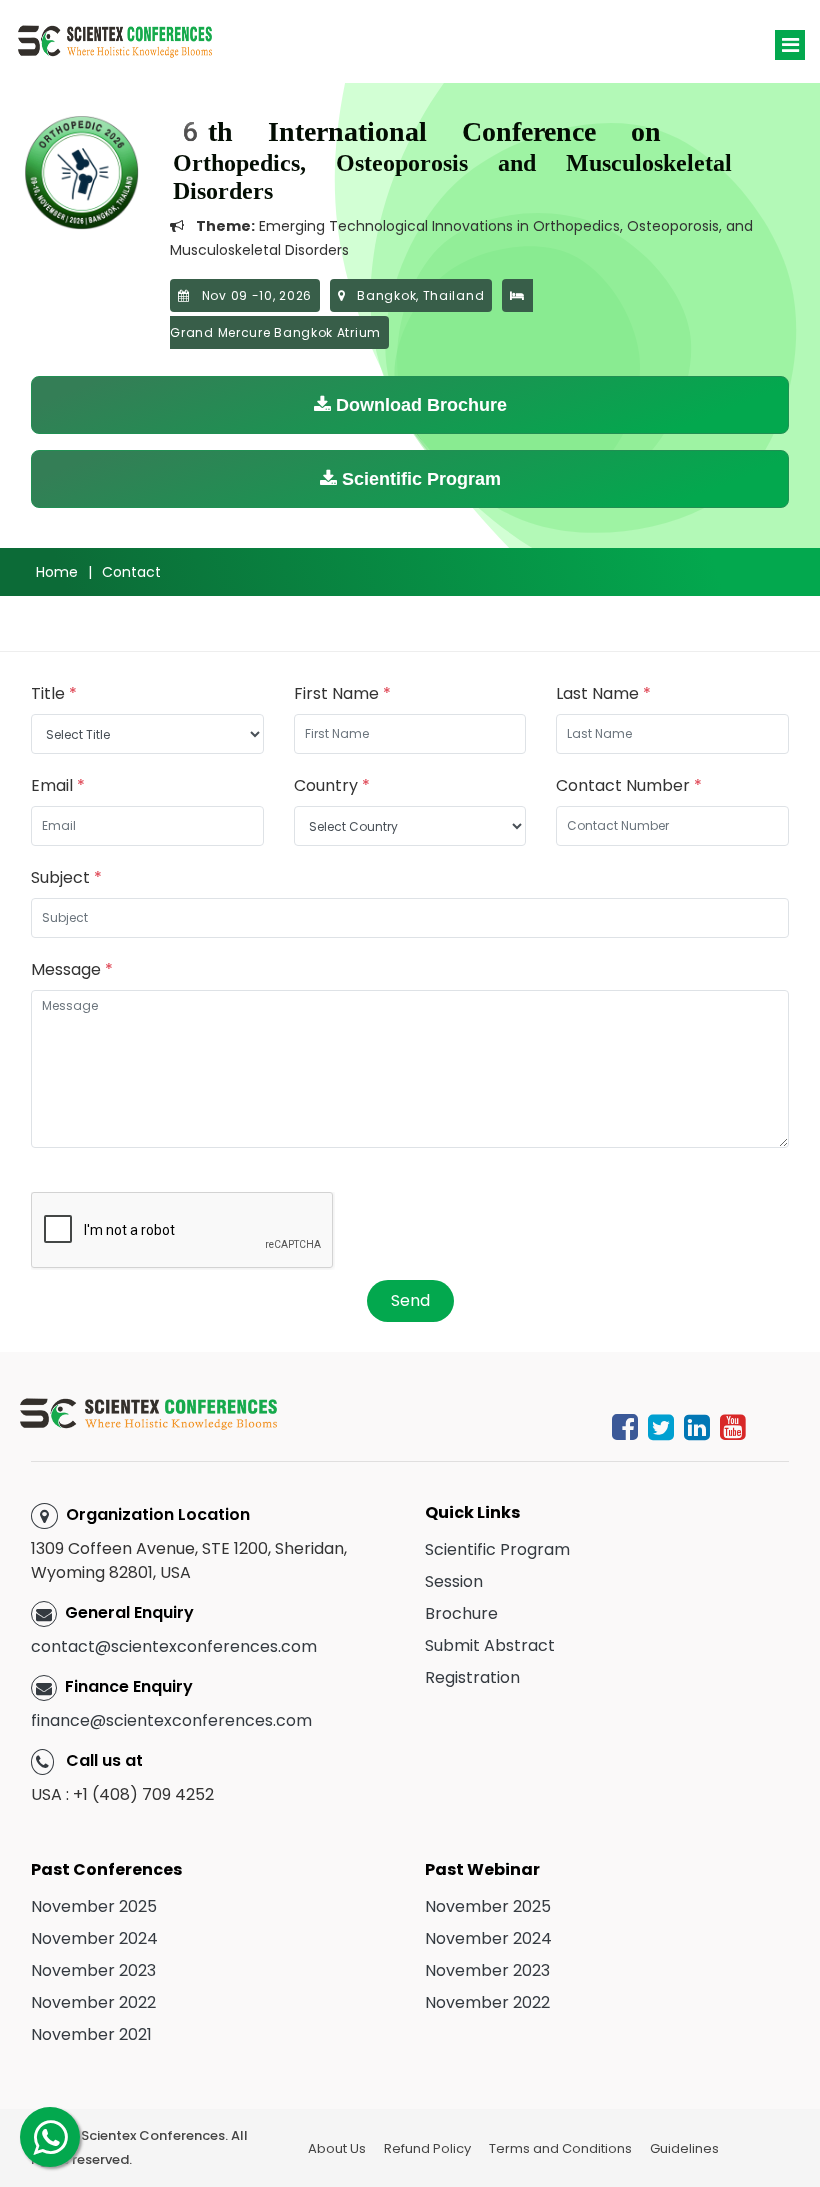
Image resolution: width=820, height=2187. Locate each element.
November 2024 (94, 1938)
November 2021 (91, 2034)
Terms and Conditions (560, 2148)
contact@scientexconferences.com (174, 1646)
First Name (342, 693)
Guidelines (684, 2148)
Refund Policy (427, 2148)
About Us (337, 2148)
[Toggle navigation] (790, 45)
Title (54, 693)
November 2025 (94, 1906)
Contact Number (629, 785)
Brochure (461, 1613)
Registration (472, 1677)
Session (454, 1581)
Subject (66, 877)
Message (72, 969)
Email (58, 785)
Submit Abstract (490, 1645)
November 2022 (93, 2002)
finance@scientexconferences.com (171, 1720)
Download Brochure (419, 405)
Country (332, 785)
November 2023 (93, 1970)
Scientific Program (419, 479)
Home (57, 572)
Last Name (603, 693)
